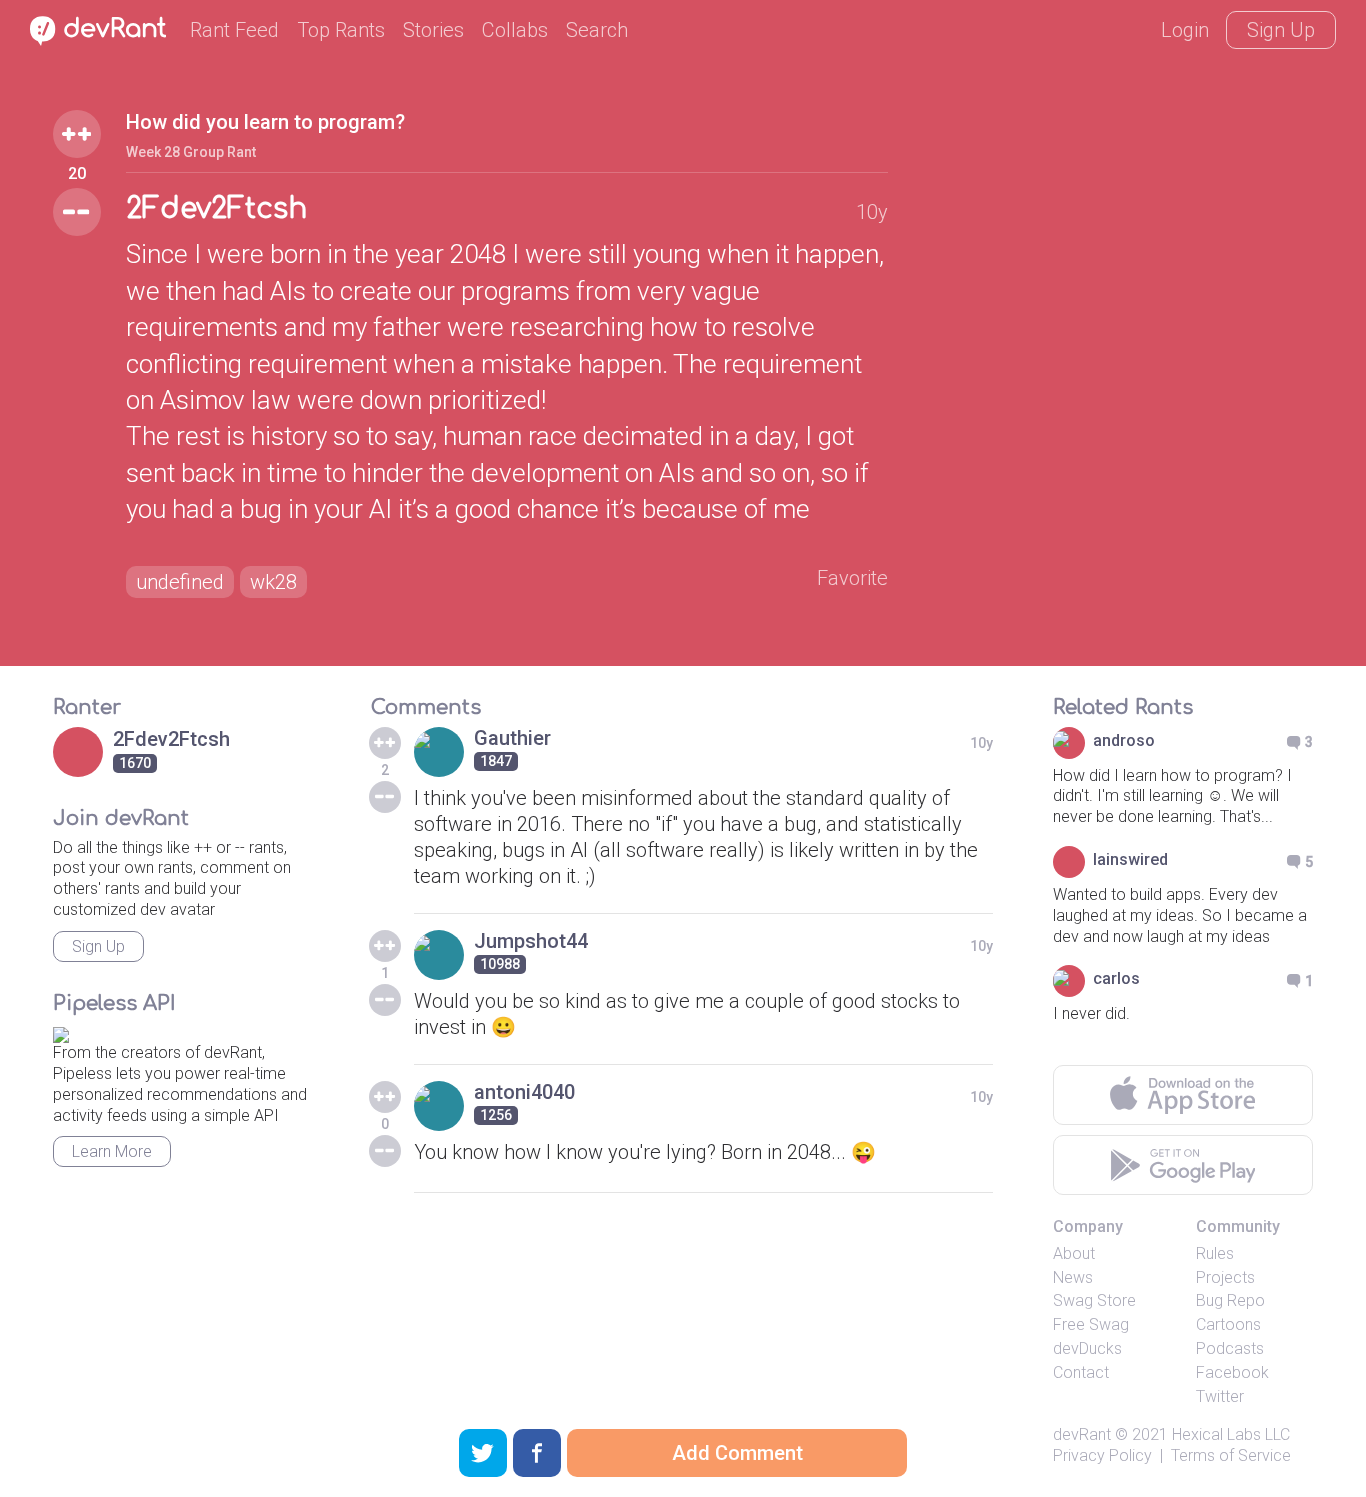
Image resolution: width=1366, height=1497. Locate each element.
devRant (1082, 1434)
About (1074, 1253)
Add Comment (737, 1453)
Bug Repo (1230, 1300)
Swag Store (1094, 1300)
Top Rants (341, 30)
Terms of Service (1231, 1455)
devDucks (1087, 1348)
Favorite (852, 578)
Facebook (1232, 1372)
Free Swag (1091, 1324)
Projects (1225, 1277)
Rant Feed (234, 30)
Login (1185, 30)
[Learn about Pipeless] (61, 1032)
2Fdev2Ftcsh (216, 209)
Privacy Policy (1102, 1455)
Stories (433, 30)
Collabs (515, 30)
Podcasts (1230, 1348)
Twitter (1220, 1396)
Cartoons (1228, 1324)
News (1073, 1277)
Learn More (112, 1151)
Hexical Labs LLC (1231, 1434)
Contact (1081, 1372)
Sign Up (1281, 30)
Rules (1215, 1253)
